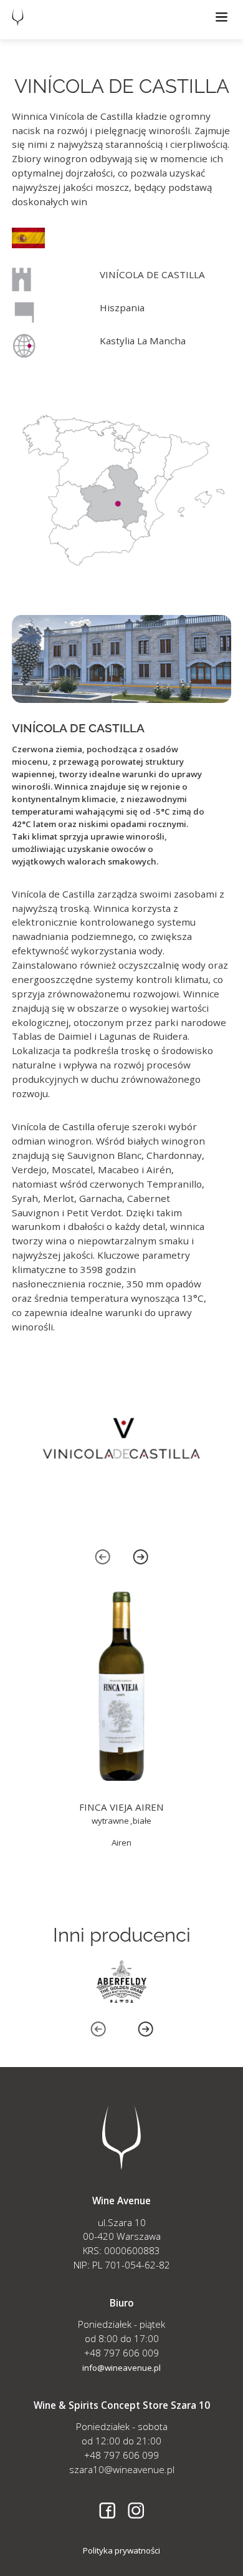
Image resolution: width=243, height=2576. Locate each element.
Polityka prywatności (121, 2550)
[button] (222, 17)
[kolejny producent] (121, 1982)
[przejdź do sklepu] (121, 1720)
